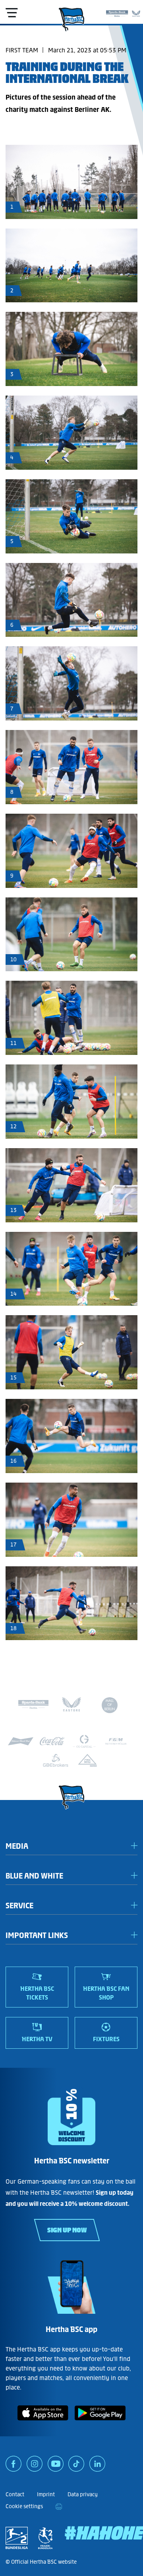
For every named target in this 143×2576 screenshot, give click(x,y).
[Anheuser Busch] (21, 1741)
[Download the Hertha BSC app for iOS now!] (43, 2422)
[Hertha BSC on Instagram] (35, 2467)
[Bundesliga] (17, 2538)
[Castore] (136, 12)
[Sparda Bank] (117, 12)
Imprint (46, 2494)
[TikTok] (76, 2467)
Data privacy (83, 2494)
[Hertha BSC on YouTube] (56, 2467)
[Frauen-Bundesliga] (45, 2538)
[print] (59, 2507)
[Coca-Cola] (52, 1741)
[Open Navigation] (12, 13)
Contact (15, 2494)
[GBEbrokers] (56, 1760)
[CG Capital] (84, 1741)
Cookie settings (24, 2506)
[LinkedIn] (97, 2467)
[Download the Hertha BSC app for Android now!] (100, 2422)
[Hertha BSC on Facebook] (14, 2467)
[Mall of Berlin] (110, 1706)
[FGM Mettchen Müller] (116, 1741)
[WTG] (87, 1760)
